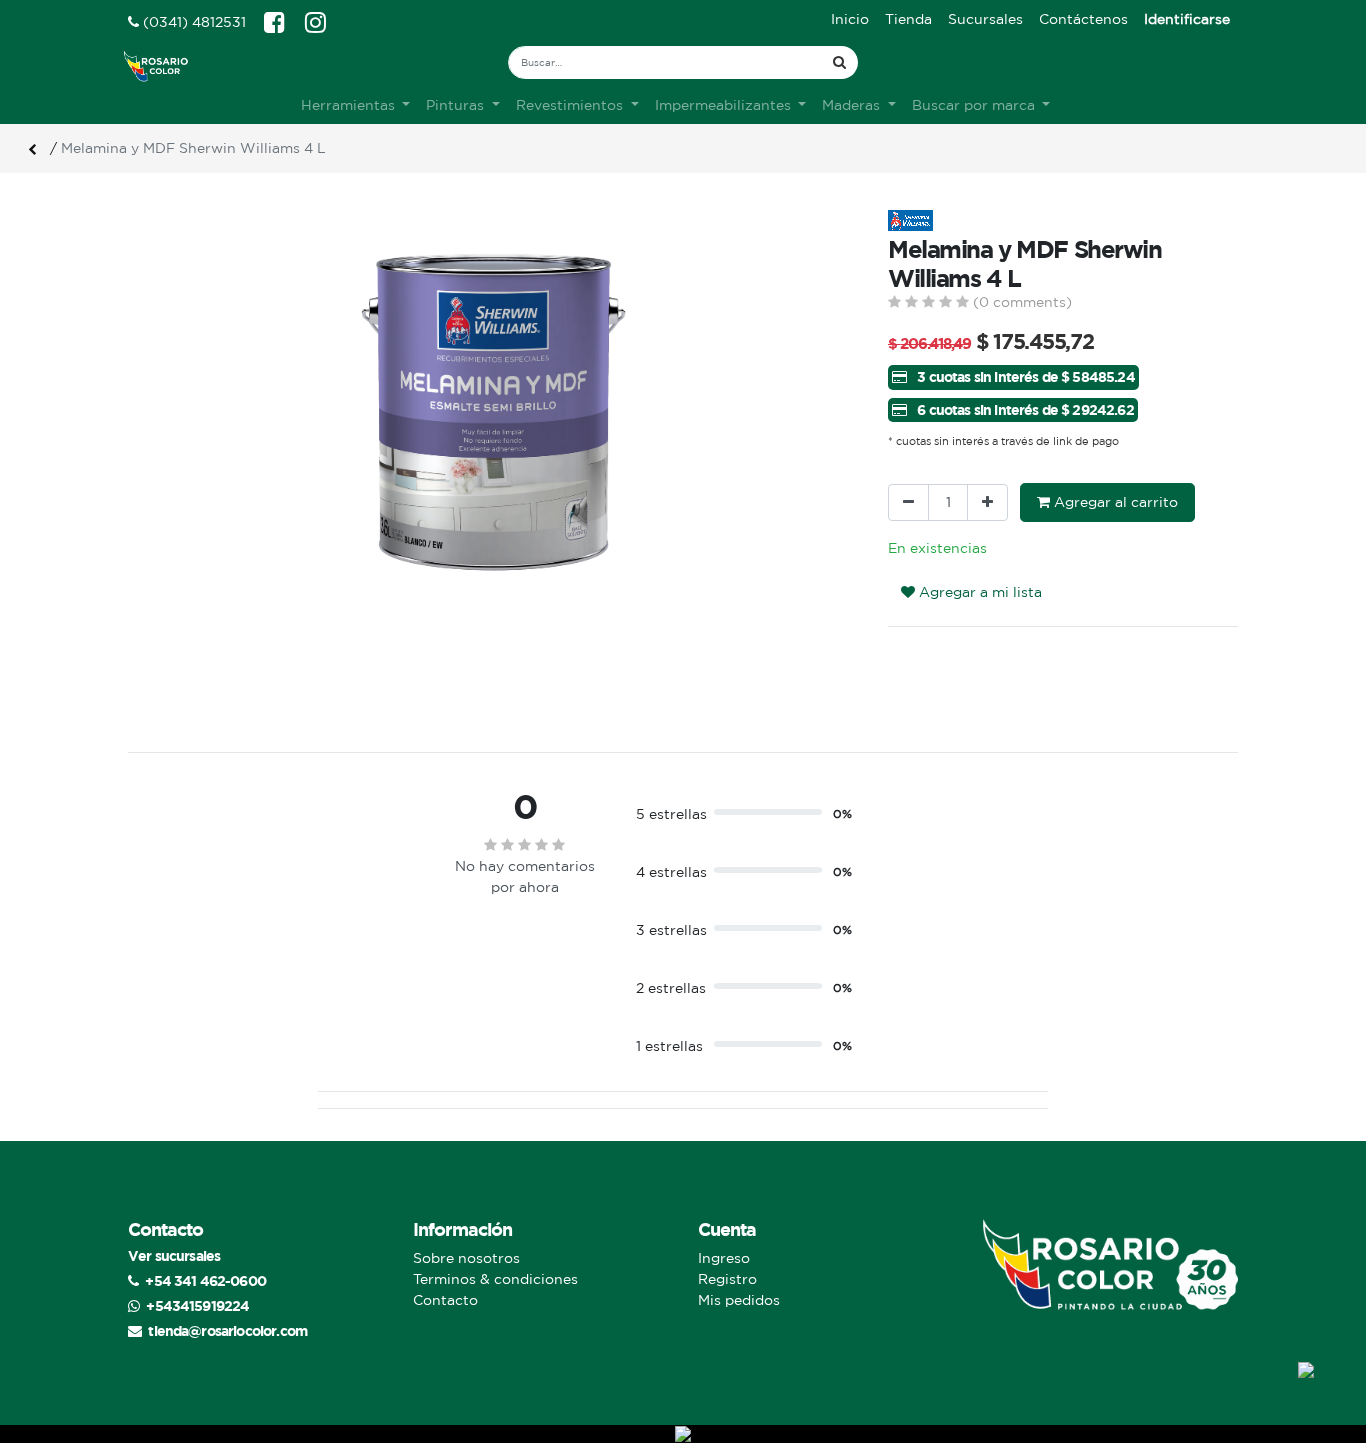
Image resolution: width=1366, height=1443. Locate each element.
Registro (727, 1279)
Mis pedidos (739, 1300)
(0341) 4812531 (192, 22)
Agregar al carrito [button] (1114, 502)
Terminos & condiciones (495, 1279)
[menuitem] (850, 19)
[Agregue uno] (987, 502)
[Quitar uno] (908, 502)
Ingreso (724, 1258)
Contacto (445, 1300)
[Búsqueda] (839, 62)
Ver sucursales (174, 1255)
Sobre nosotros (466, 1258)
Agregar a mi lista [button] (978, 592)
